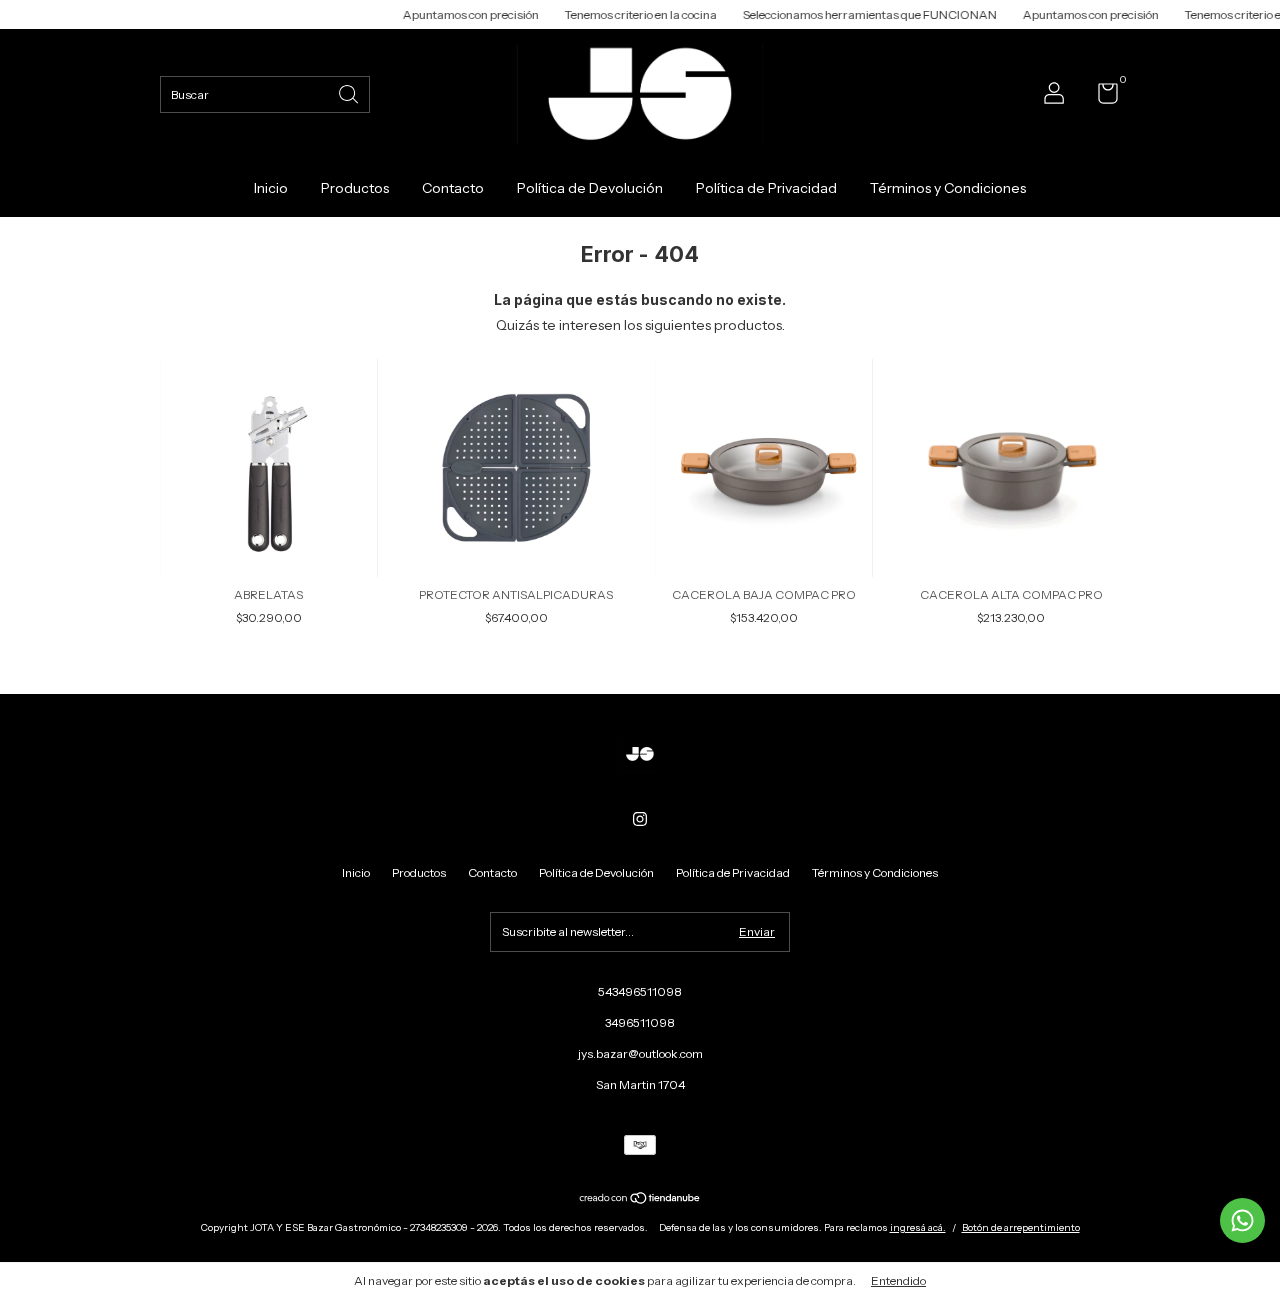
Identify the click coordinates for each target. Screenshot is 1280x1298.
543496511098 (640, 991)
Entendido (898, 1280)
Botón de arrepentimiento (1021, 1227)
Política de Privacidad (766, 188)
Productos (355, 188)
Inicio (271, 188)
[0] (1100, 97)
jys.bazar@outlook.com (640, 1053)
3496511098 (640, 1022)
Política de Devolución (590, 188)
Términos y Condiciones (948, 188)
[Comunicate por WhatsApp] (1242, 1220)
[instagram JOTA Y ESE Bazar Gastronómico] (640, 819)
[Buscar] (350, 92)
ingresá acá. (918, 1227)
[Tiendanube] (640, 1200)
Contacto (453, 188)
